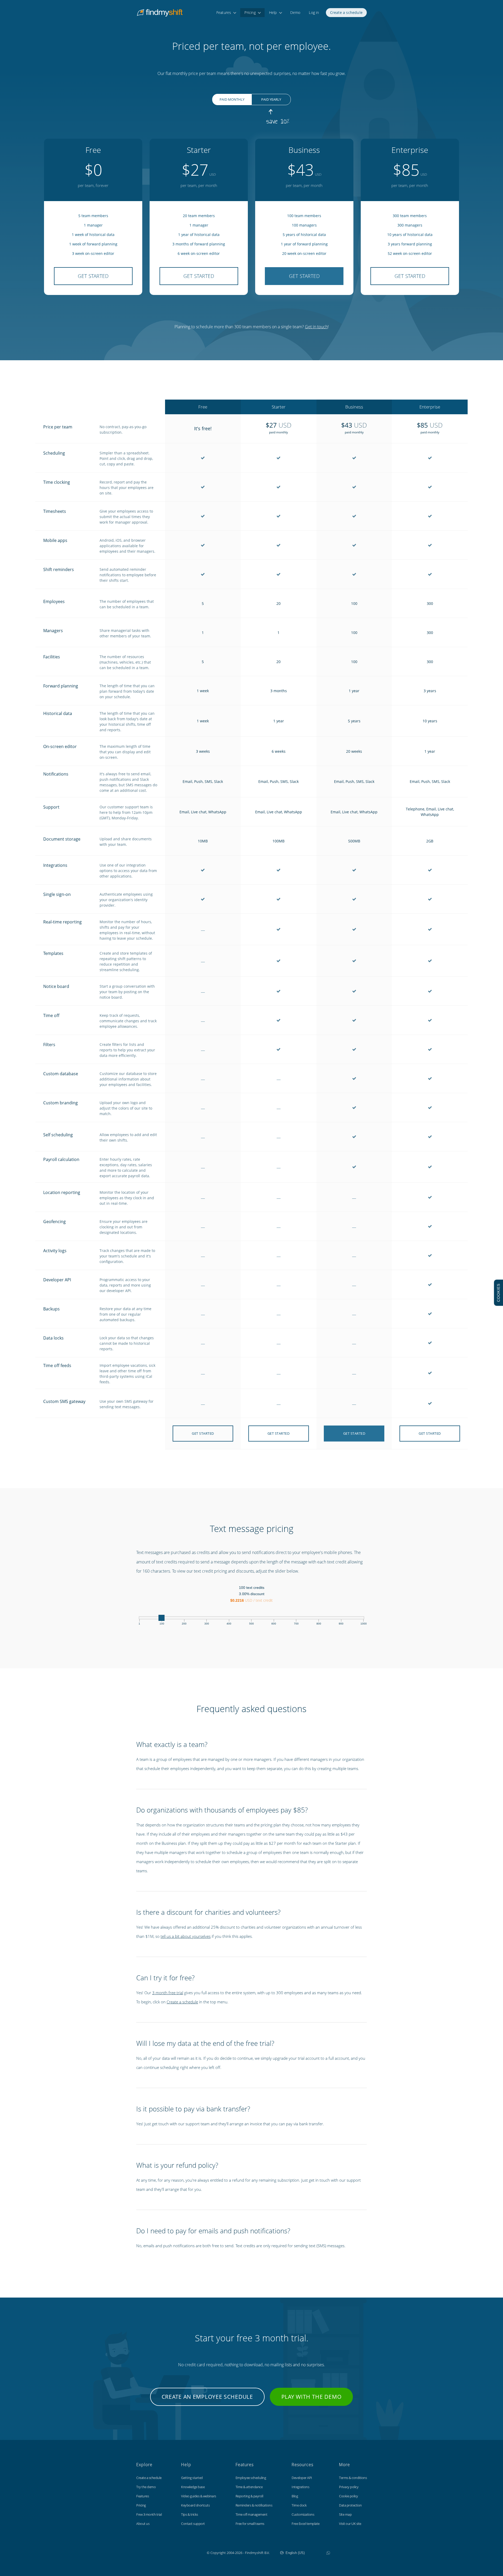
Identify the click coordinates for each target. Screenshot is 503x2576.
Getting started (192, 2478)
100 (162, 1624)
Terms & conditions (353, 2478)
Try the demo (146, 2487)
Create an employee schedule (207, 2397)
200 (184, 1624)
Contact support (193, 2524)
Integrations (300, 2487)
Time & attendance (249, 2487)
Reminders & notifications (254, 2505)
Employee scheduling (251, 2478)
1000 (364, 1624)
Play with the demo (311, 2397)
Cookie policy (349, 2496)
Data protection (350, 2505)
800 (319, 1624)
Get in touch (316, 327)
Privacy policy (349, 2487)
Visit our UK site (350, 2524)
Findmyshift (180, 2552)
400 (229, 1624)
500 (251, 1624)
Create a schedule (346, 12)
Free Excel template (306, 2524)
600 (274, 1624)
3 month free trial (168, 1993)
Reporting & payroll (249, 2496)
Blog (295, 2496)
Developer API (302, 2478)
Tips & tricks (190, 2514)
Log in (314, 12)
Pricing (250, 12)
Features (224, 12)
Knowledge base (193, 2487)
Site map (345, 2514)
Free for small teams (250, 2524)
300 (207, 1624)
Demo (295, 12)
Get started (93, 276)
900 (341, 1624)
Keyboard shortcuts (195, 2505)
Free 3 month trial (149, 2514)
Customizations (303, 2514)
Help (273, 12)
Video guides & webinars (199, 2496)
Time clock (299, 2505)
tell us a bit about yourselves (186, 1936)
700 (296, 1624)
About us (143, 2524)
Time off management (251, 2514)
